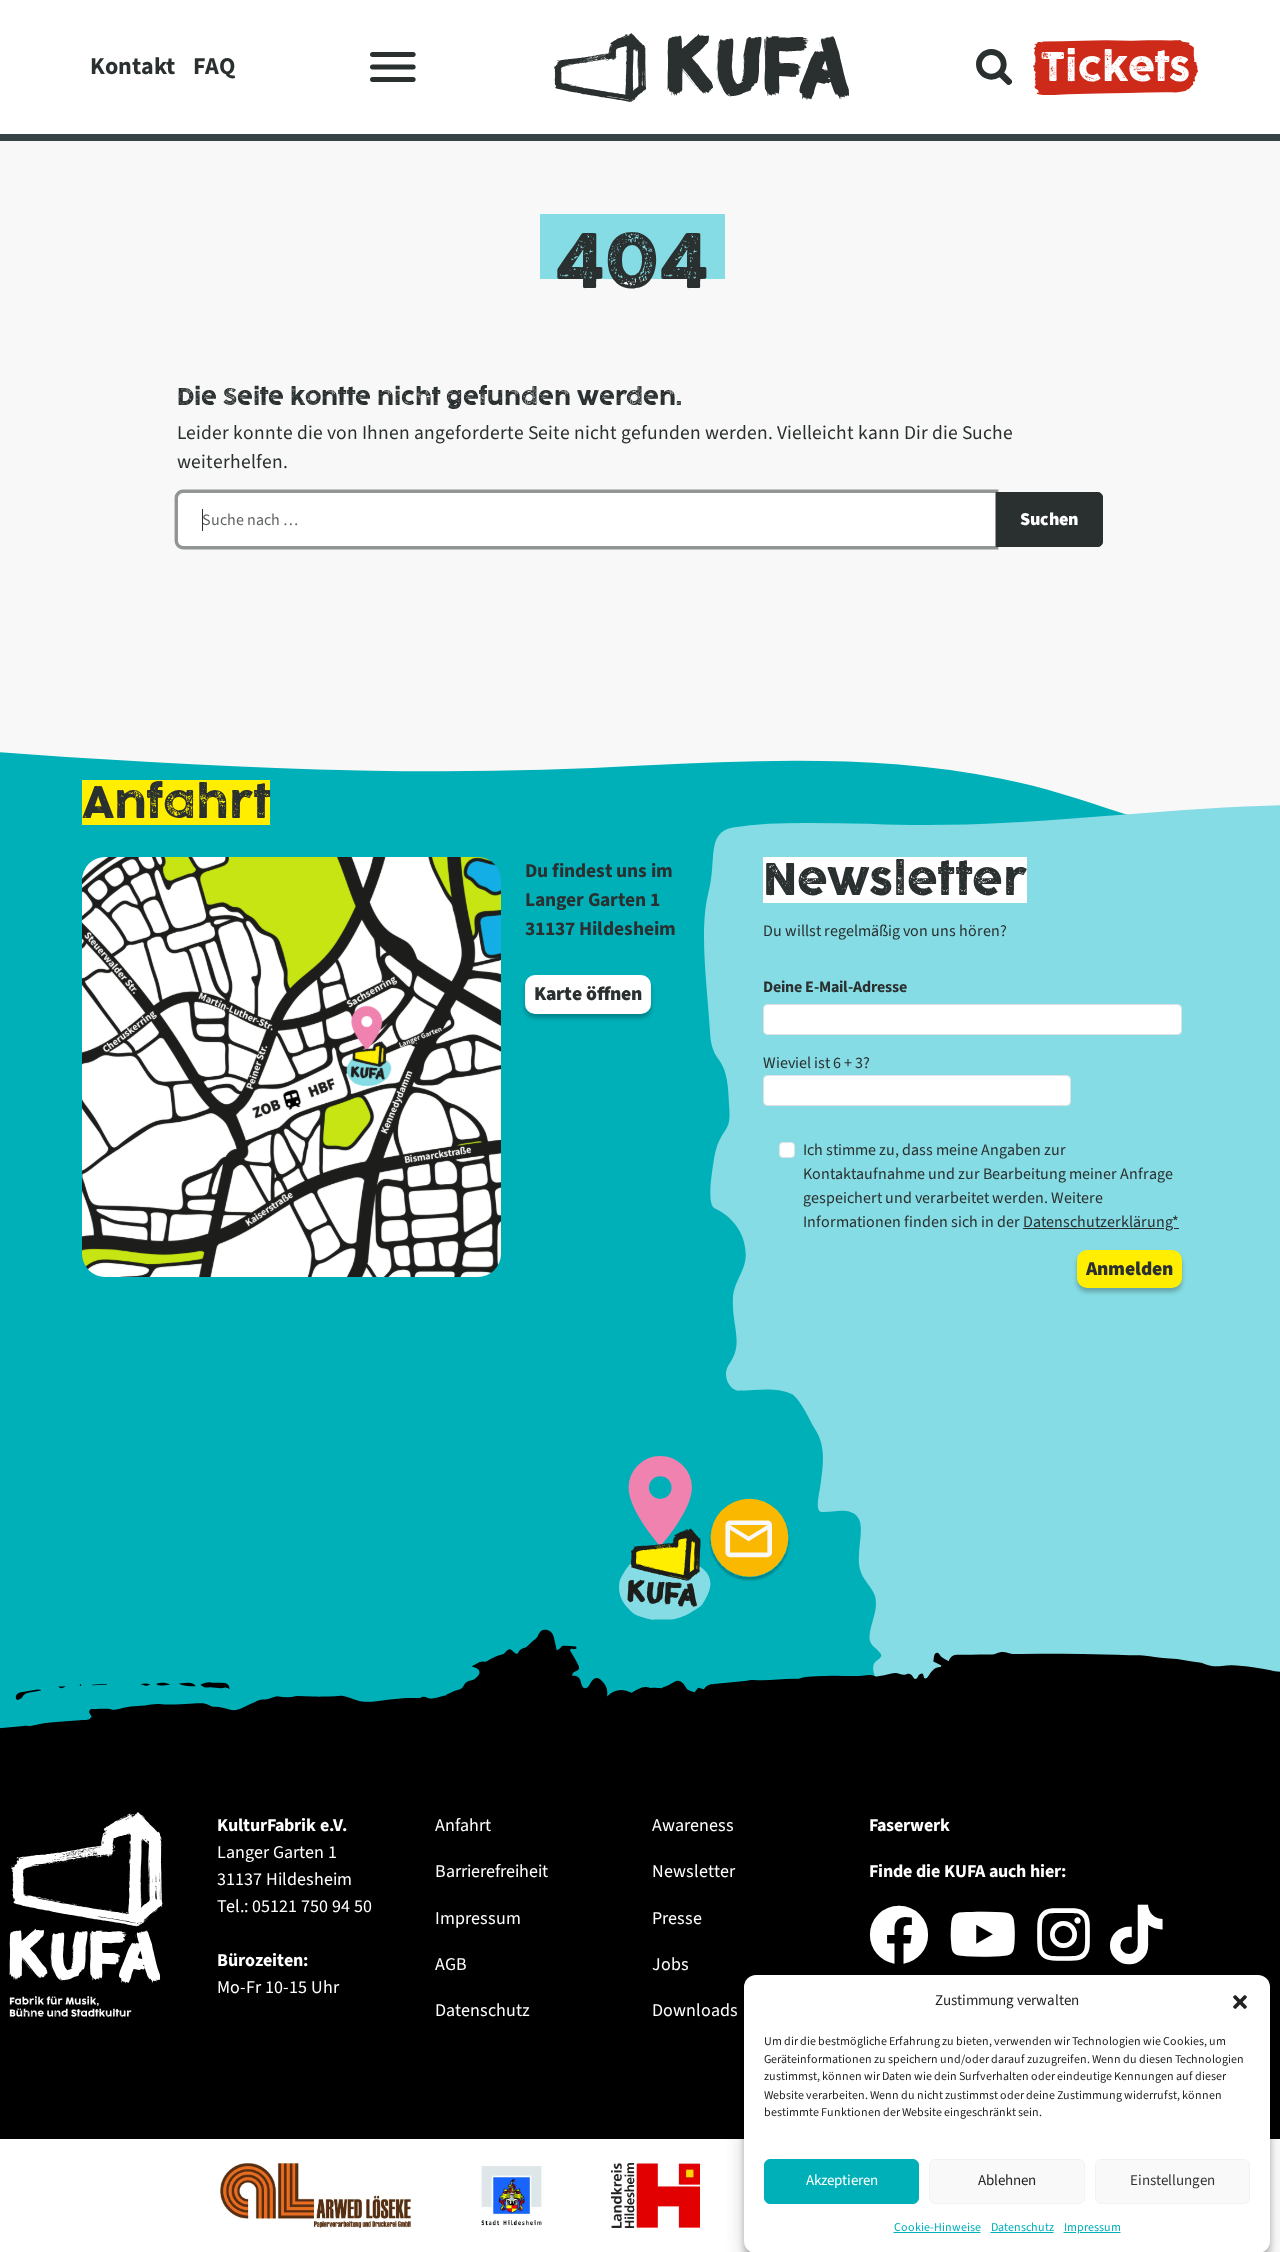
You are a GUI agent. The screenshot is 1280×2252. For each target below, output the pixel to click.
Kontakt (132, 66)
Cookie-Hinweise (937, 2226)
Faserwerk (909, 1825)
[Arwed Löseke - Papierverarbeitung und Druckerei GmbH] (317, 2195)
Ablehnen (1007, 2180)
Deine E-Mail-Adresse (835, 987)
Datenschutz (1022, 2226)
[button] (1240, 2001)
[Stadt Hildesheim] (513, 2195)
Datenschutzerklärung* (1101, 1222)
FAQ (214, 66)
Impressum (1092, 2226)
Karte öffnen (588, 994)
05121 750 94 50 (312, 1906)
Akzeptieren (842, 2180)
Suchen (1049, 519)
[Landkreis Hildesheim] (657, 2195)
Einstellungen (1172, 2180)
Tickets (1115, 67)
